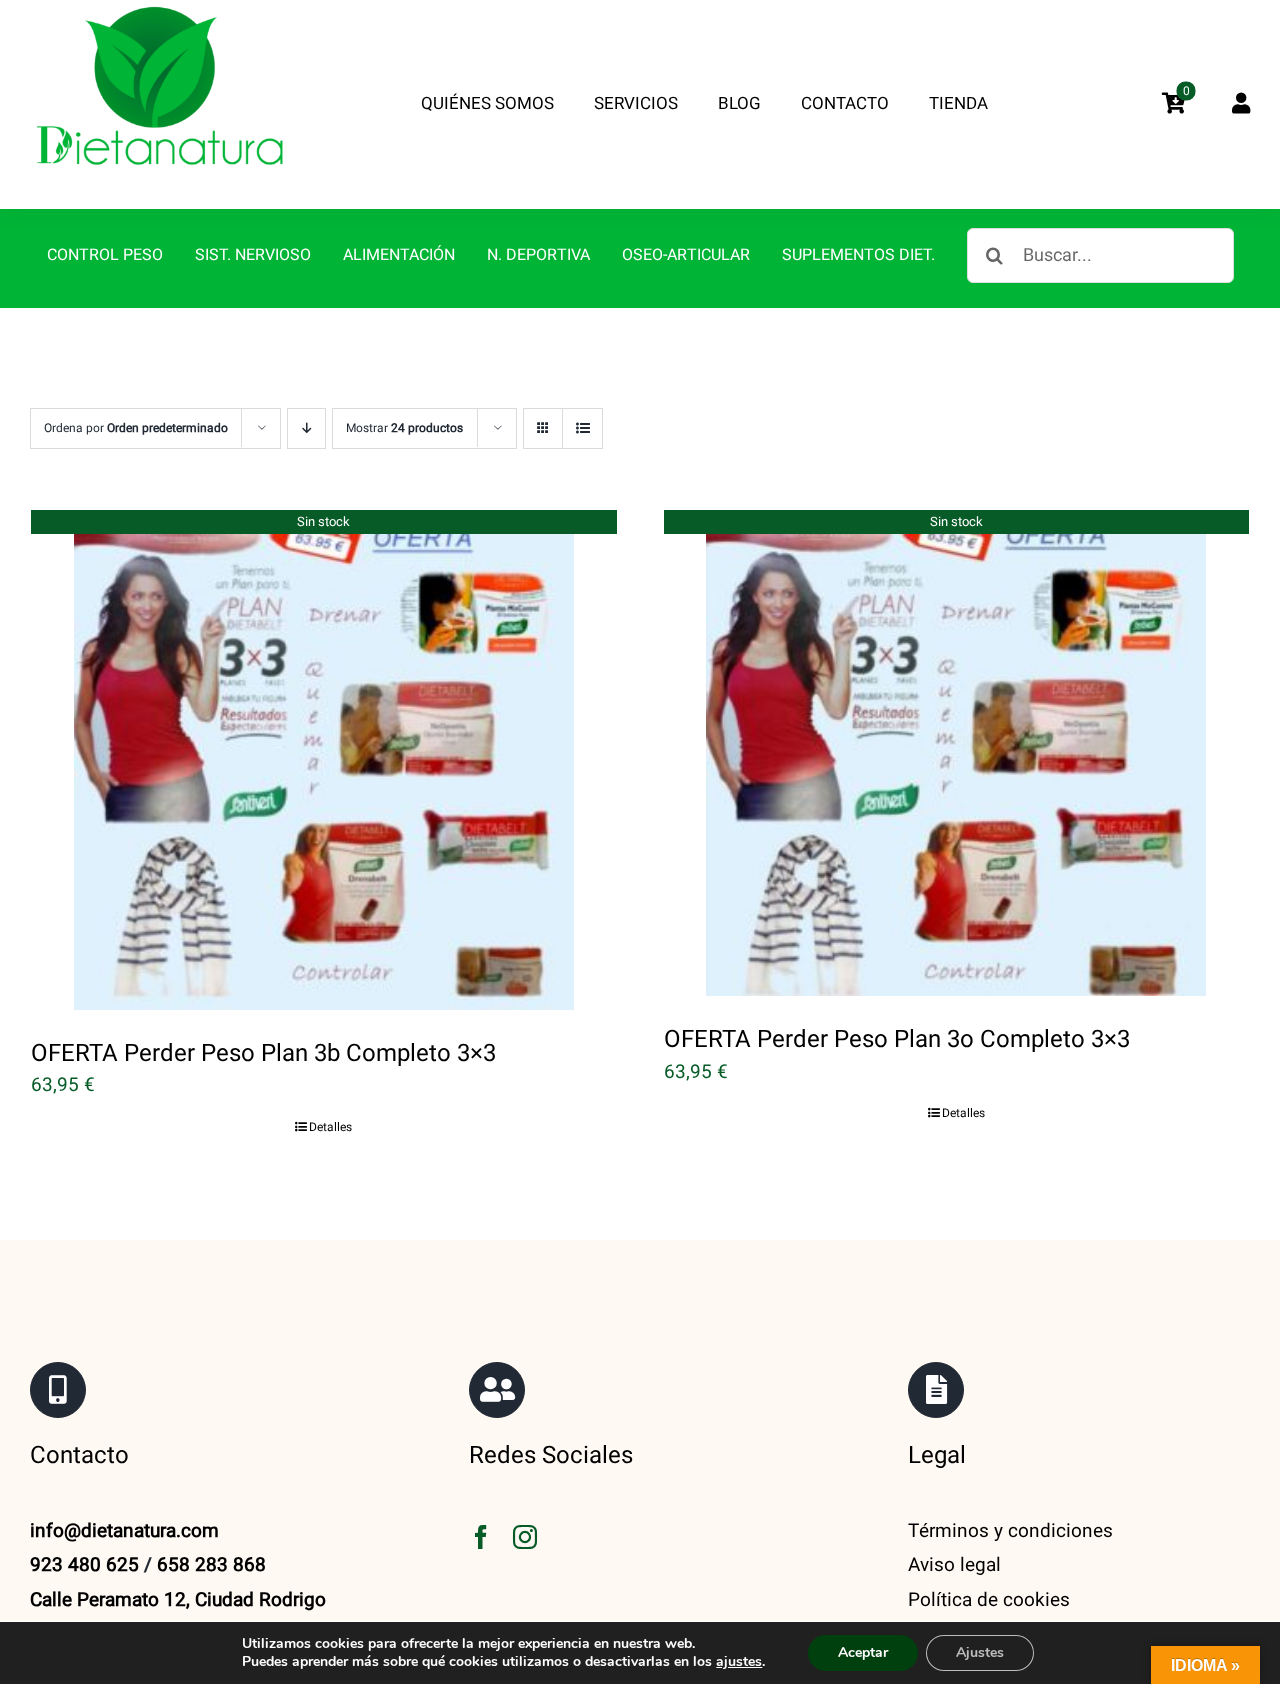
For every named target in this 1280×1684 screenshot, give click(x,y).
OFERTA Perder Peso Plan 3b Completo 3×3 (263, 1053)
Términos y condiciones (1010, 1531)
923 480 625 (84, 1565)
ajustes (739, 1662)
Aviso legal (954, 1565)
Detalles (330, 1127)
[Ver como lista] (582, 428)
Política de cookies (989, 1600)
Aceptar (863, 1652)
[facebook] (481, 1537)
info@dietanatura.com (124, 1531)
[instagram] (525, 1537)
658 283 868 (211, 1565)
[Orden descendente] (306, 428)
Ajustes (980, 1652)
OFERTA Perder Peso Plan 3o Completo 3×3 (897, 1039)
